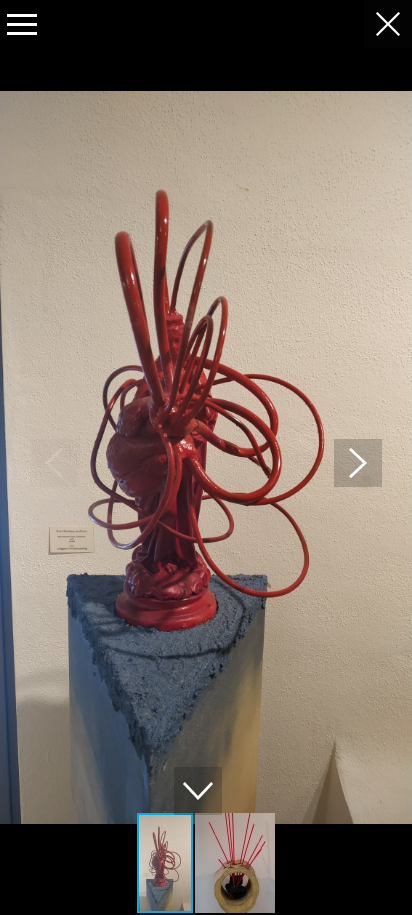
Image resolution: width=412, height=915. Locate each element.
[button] (358, 463)
